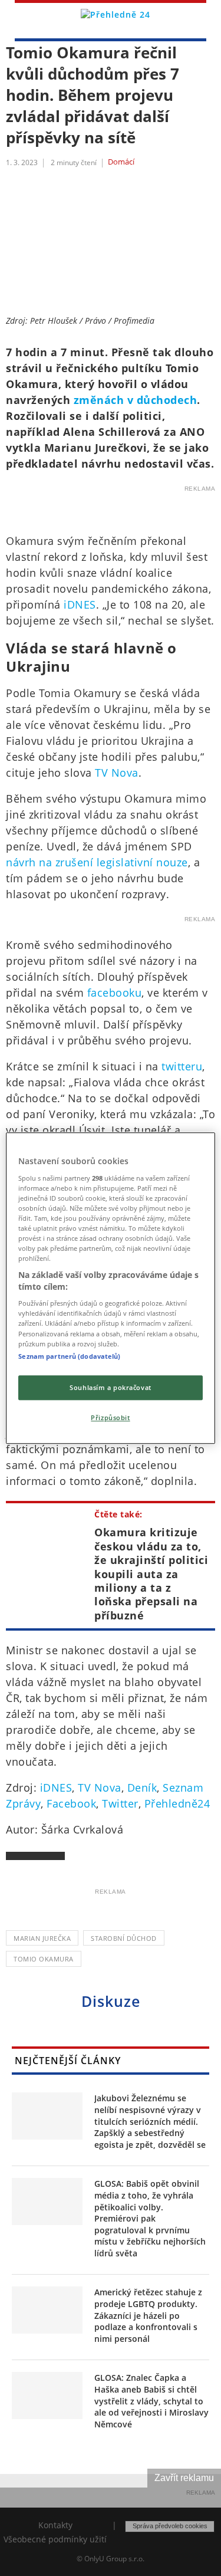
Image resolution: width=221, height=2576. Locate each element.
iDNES (80, 604)
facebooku (115, 993)
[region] (110, 1288)
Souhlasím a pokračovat (111, 1387)
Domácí (121, 162)
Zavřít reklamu (184, 2478)
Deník (142, 1788)
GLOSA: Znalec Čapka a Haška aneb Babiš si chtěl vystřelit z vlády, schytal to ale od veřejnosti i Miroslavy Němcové (151, 2401)
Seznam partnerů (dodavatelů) (69, 1356)
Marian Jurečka (42, 1938)
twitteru (182, 1066)
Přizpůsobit (110, 1417)
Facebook (71, 1803)
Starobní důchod (124, 1938)
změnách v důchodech (136, 400)
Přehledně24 (177, 1803)
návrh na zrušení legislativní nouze (97, 862)
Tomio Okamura (44, 1959)
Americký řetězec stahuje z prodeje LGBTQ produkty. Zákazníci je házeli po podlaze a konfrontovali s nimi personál (148, 2315)
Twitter (120, 1803)
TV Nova (117, 773)
